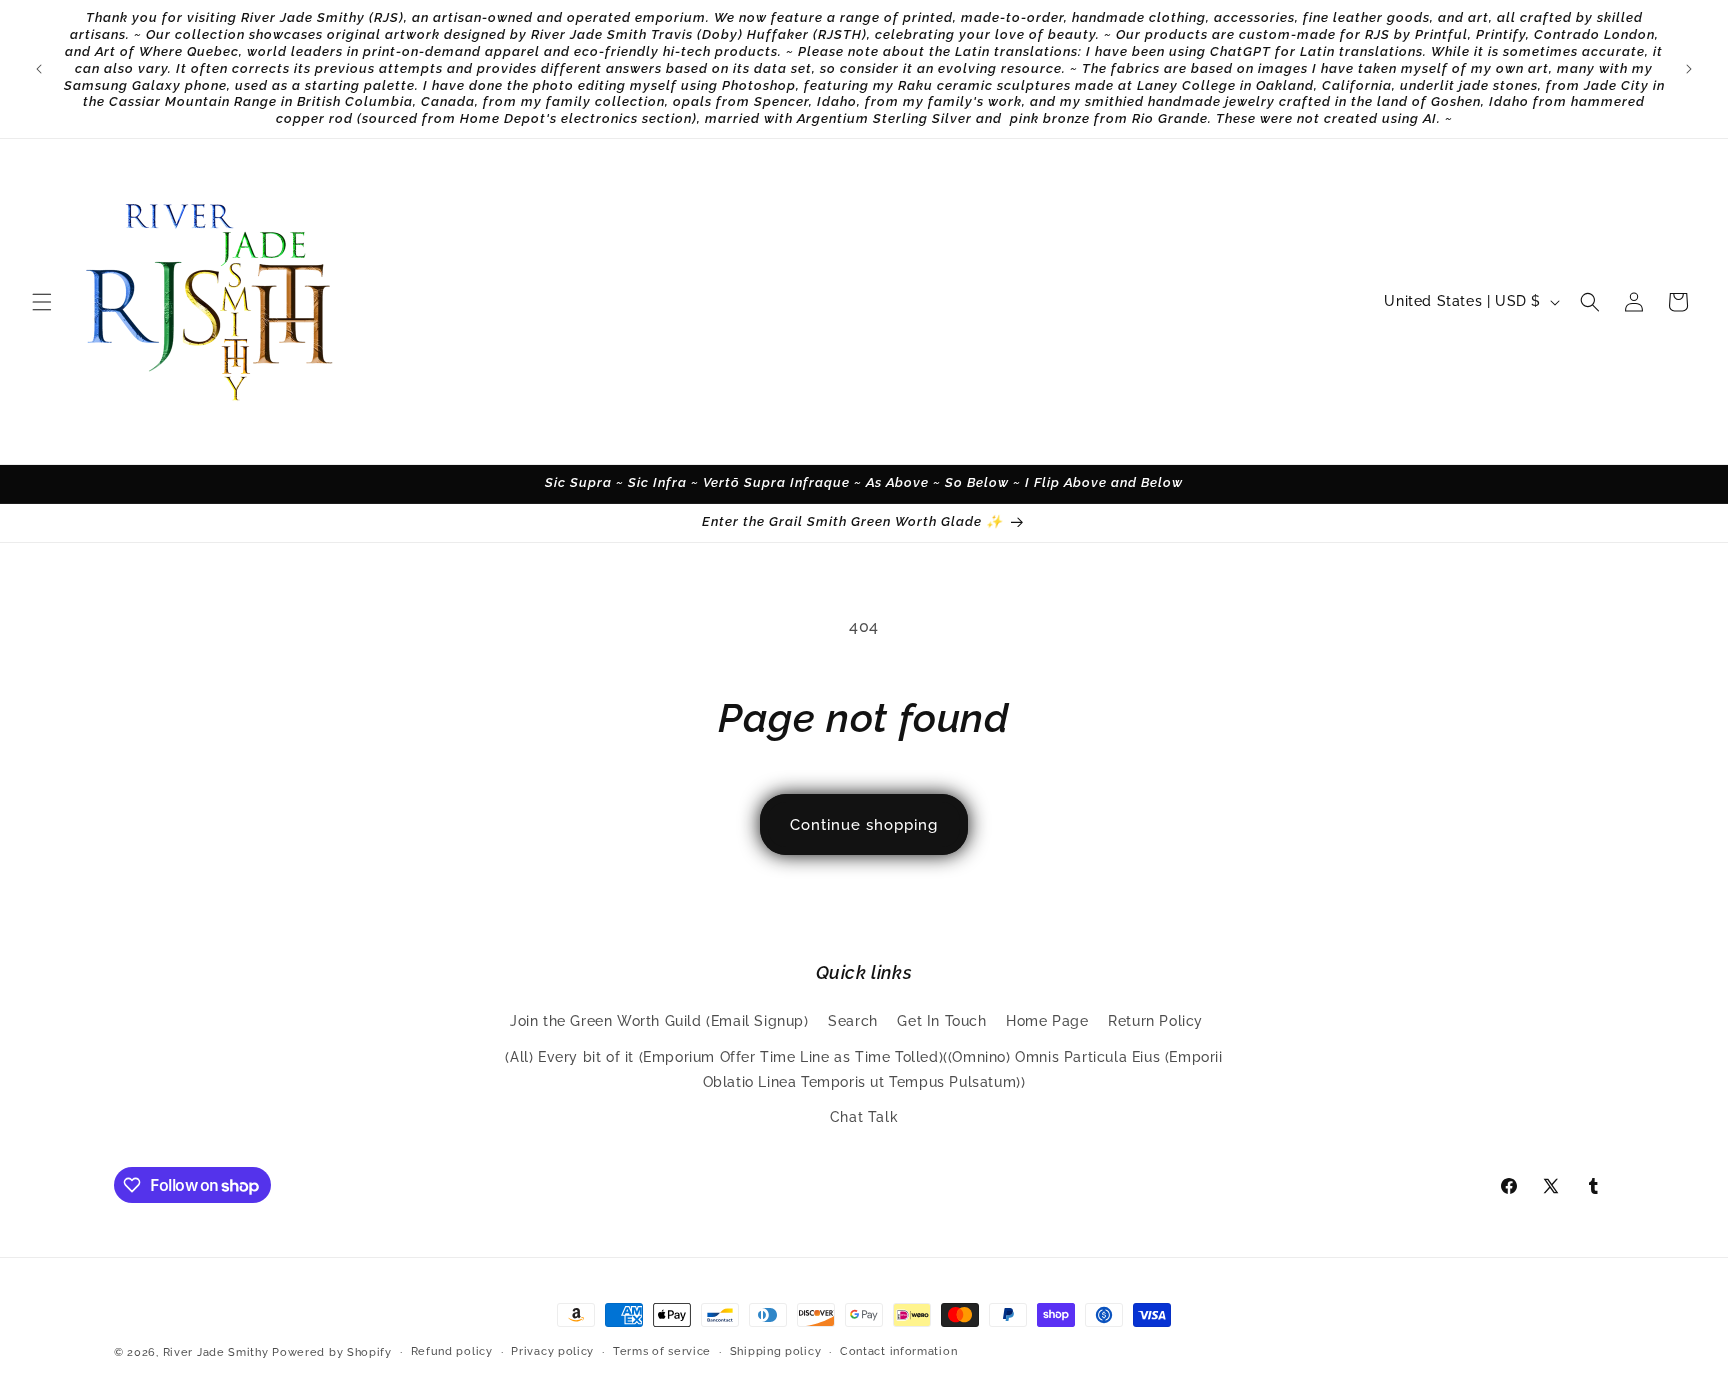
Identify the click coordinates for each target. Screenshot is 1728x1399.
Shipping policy (776, 1351)
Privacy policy (552, 1351)
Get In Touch (941, 1022)
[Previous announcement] (39, 69)
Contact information (898, 1351)
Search (853, 1022)
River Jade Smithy (216, 1352)
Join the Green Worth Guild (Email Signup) (659, 1022)
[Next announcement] (1689, 69)
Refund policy (452, 1351)
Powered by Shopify (332, 1352)
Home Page (1047, 1022)
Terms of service (662, 1351)
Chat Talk (864, 1117)
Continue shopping (864, 825)
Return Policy (1155, 1022)
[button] (42, 302)
